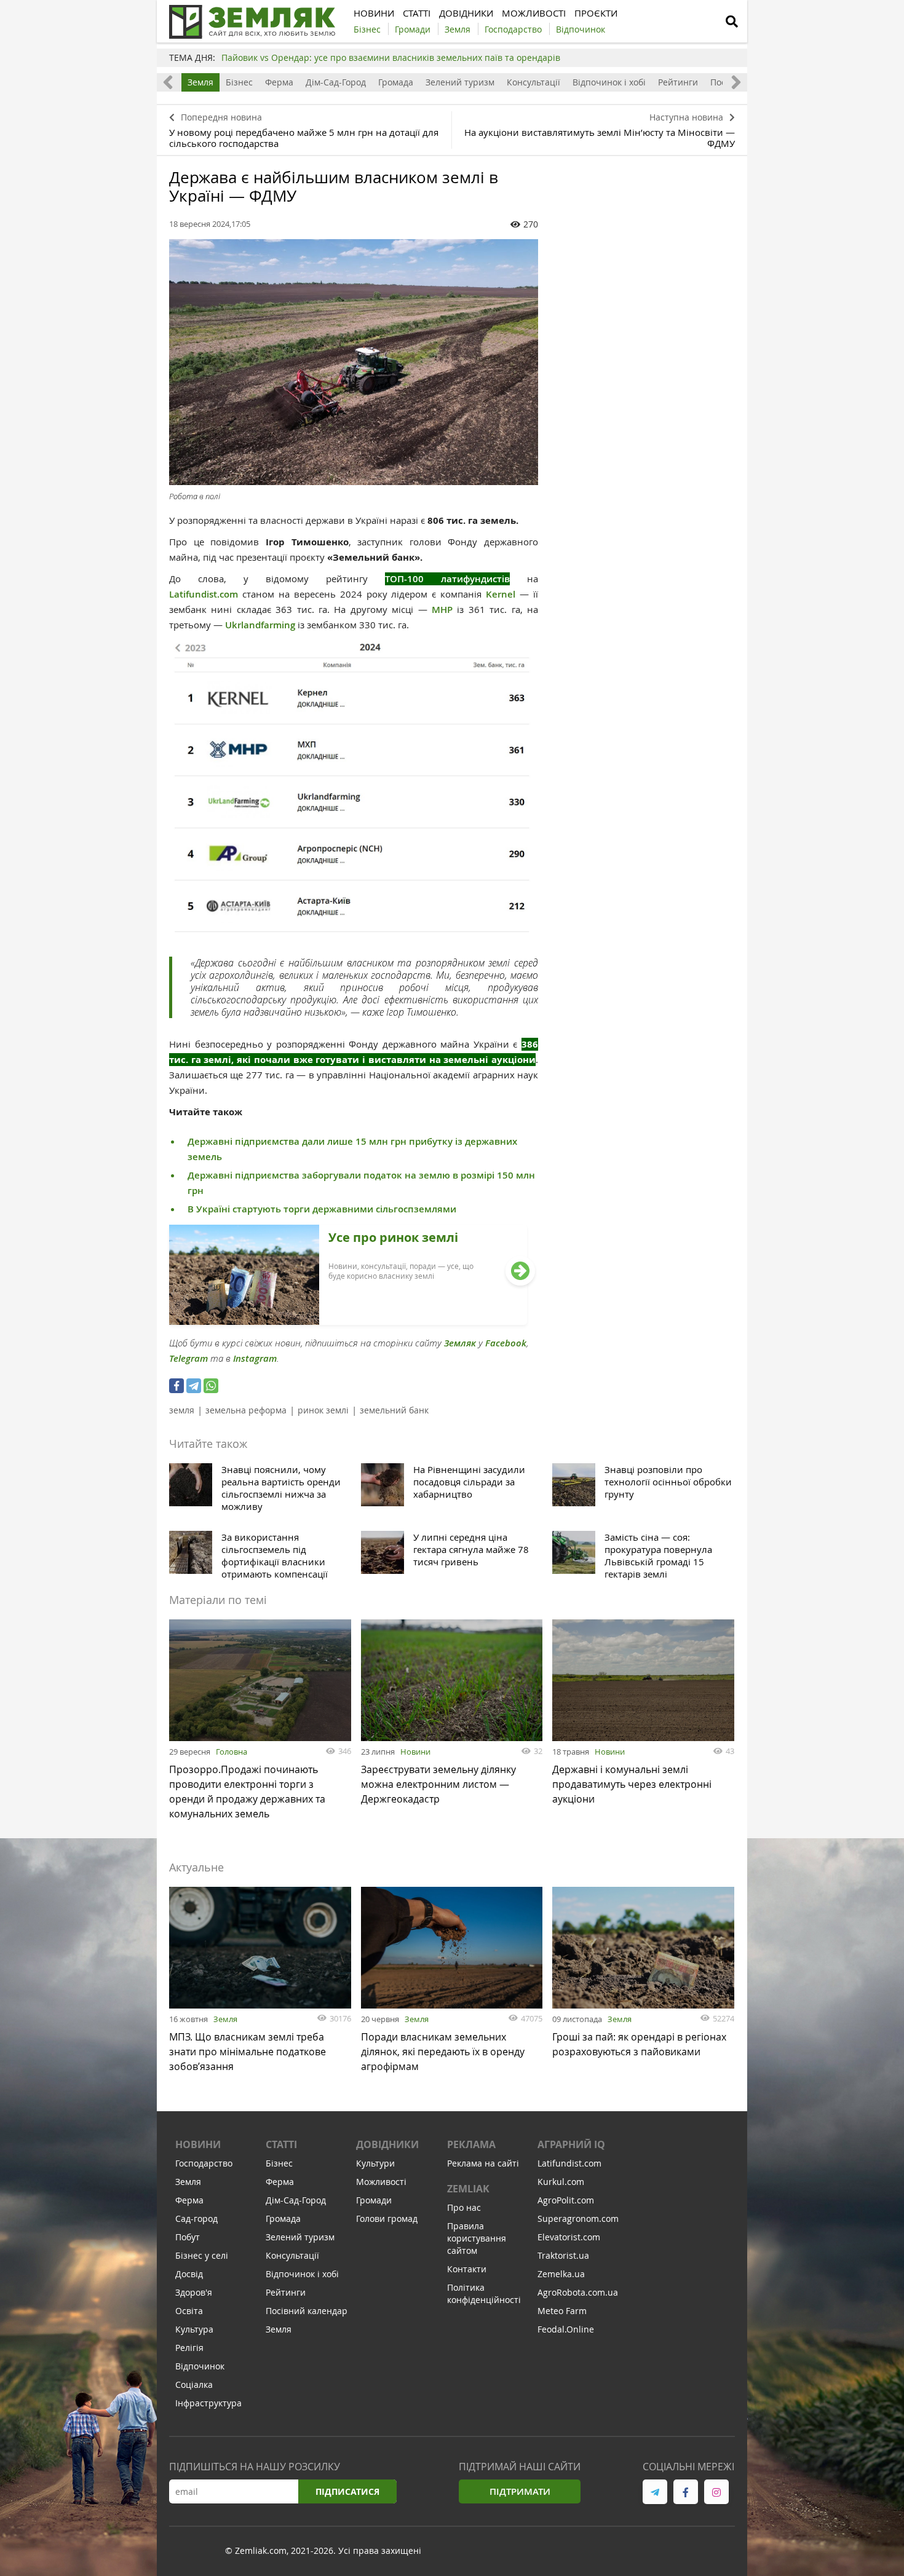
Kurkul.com (561, 2182)
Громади (374, 2200)
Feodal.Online (566, 2329)
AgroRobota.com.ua (578, 2292)
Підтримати (520, 2491)
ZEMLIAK (468, 2189)
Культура (194, 2329)
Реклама (471, 2144)
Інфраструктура (208, 2403)
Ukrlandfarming (260, 625)
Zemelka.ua (561, 2274)
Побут (188, 2237)
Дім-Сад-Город (336, 82)
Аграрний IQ (571, 2144)
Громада (396, 82)
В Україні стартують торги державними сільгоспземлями (322, 1209)
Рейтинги (678, 82)
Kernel (501, 594)
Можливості (381, 2182)
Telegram (188, 1358)
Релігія (189, 2348)
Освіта (189, 2311)
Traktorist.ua (563, 2255)
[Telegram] (194, 1386)
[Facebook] (176, 1386)
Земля (200, 82)
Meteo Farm (562, 2311)
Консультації (533, 82)
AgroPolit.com (566, 2200)
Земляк (460, 1343)
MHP (442, 610)
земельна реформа (246, 1410)
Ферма (279, 82)
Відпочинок (200, 2366)
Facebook (506, 1343)
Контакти (467, 2269)
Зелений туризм (460, 82)
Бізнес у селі (202, 2255)
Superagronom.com (578, 2218)
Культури (375, 2163)
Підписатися (347, 2491)
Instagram (255, 1358)
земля (182, 1410)
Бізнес (239, 82)
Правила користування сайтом (477, 2238)
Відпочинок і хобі (609, 82)
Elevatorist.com (569, 2237)
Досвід (189, 2274)
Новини (415, 1752)
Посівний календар (307, 2311)
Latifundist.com (204, 594)
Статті (281, 2144)
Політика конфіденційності (484, 2294)
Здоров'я (194, 2292)
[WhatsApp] (211, 1386)
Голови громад (387, 2218)
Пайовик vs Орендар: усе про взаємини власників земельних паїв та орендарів (391, 57)
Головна (232, 1752)
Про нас (464, 2207)
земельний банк (394, 1410)
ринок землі (323, 1410)
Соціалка (194, 2384)
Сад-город (196, 2218)
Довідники (387, 2144)
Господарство (204, 2163)
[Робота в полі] (354, 362)
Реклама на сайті (483, 2163)
